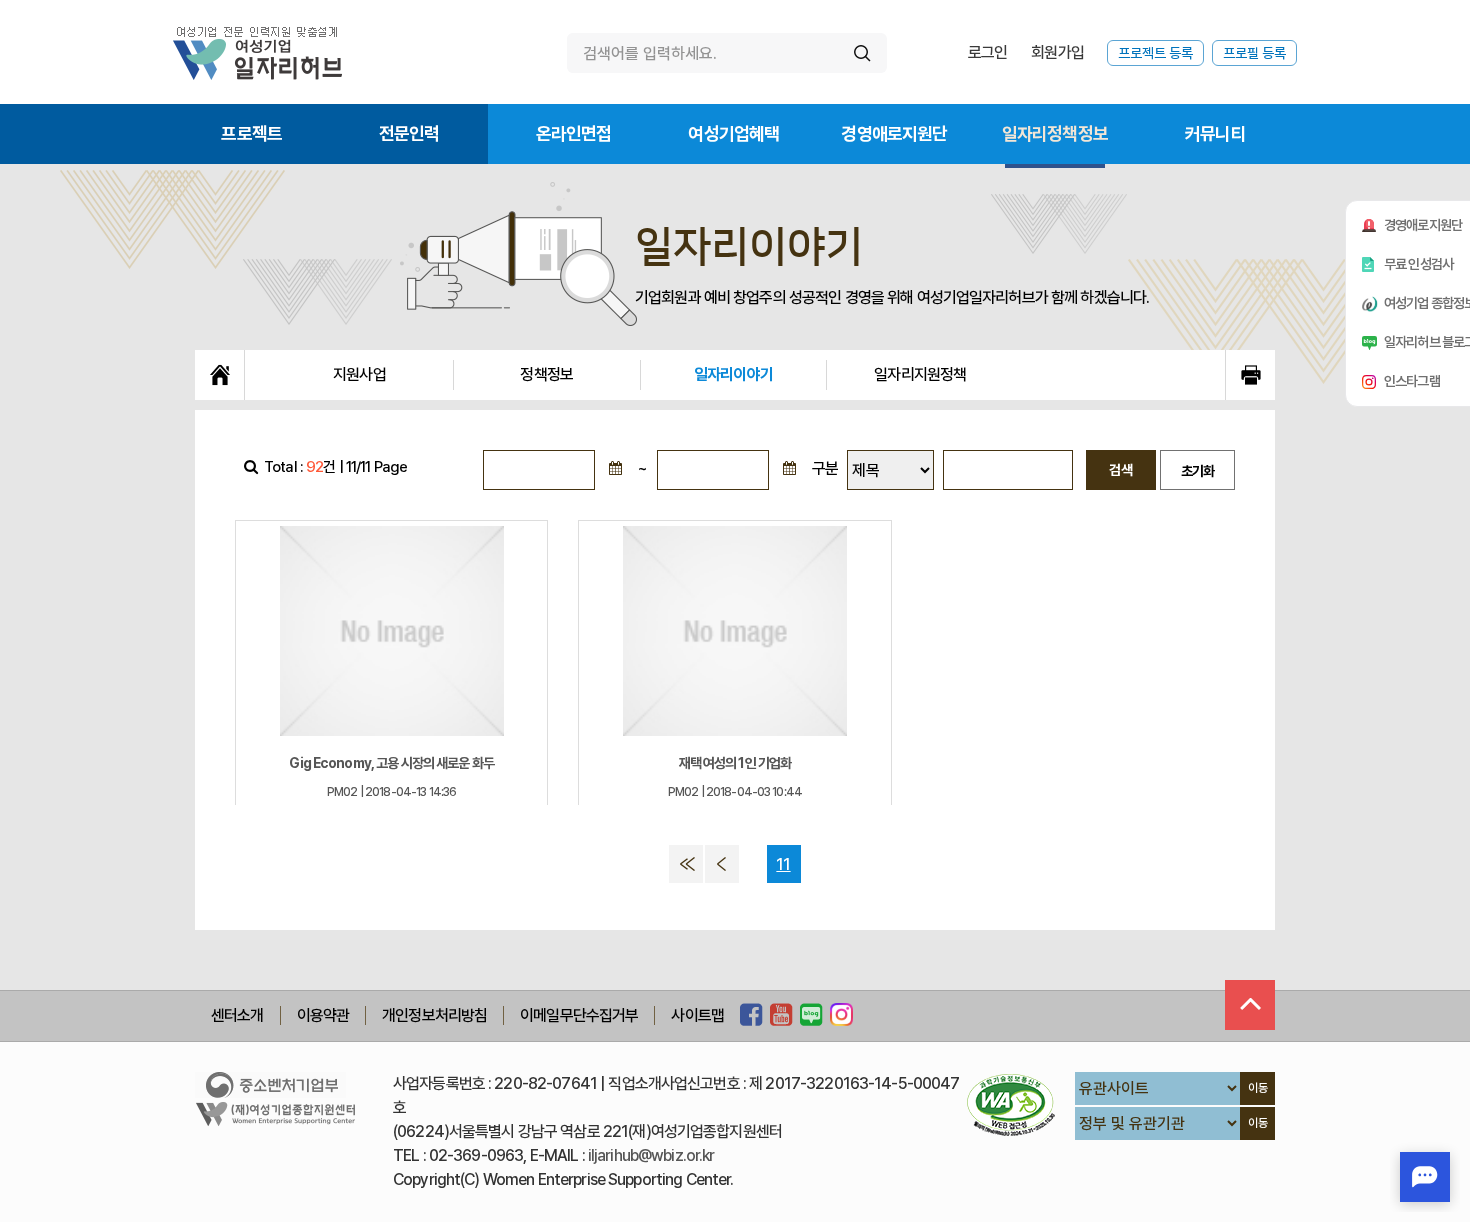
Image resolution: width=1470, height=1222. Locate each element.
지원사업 (359, 374)
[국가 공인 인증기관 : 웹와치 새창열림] (1011, 1104)
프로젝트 (251, 133)
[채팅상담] (1425, 1177)
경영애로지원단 (894, 133)
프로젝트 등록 (1155, 53)
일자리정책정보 (1055, 133)
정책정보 (546, 374)
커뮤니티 (1215, 133)
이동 (1258, 1088)
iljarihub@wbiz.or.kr (651, 1155)
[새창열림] (751, 1016)
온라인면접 (574, 133)
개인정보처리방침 (434, 1015)
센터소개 (237, 1015)
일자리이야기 (733, 374)
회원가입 (1057, 52)
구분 (825, 468)
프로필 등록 (1254, 53)
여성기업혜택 (733, 133)
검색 (1121, 470)
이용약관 (323, 1015)
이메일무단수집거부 (579, 1015)
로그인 (987, 52)
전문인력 (409, 133)
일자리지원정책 (920, 374)
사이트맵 (697, 1015)
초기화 (1197, 471)
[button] (615, 470)
